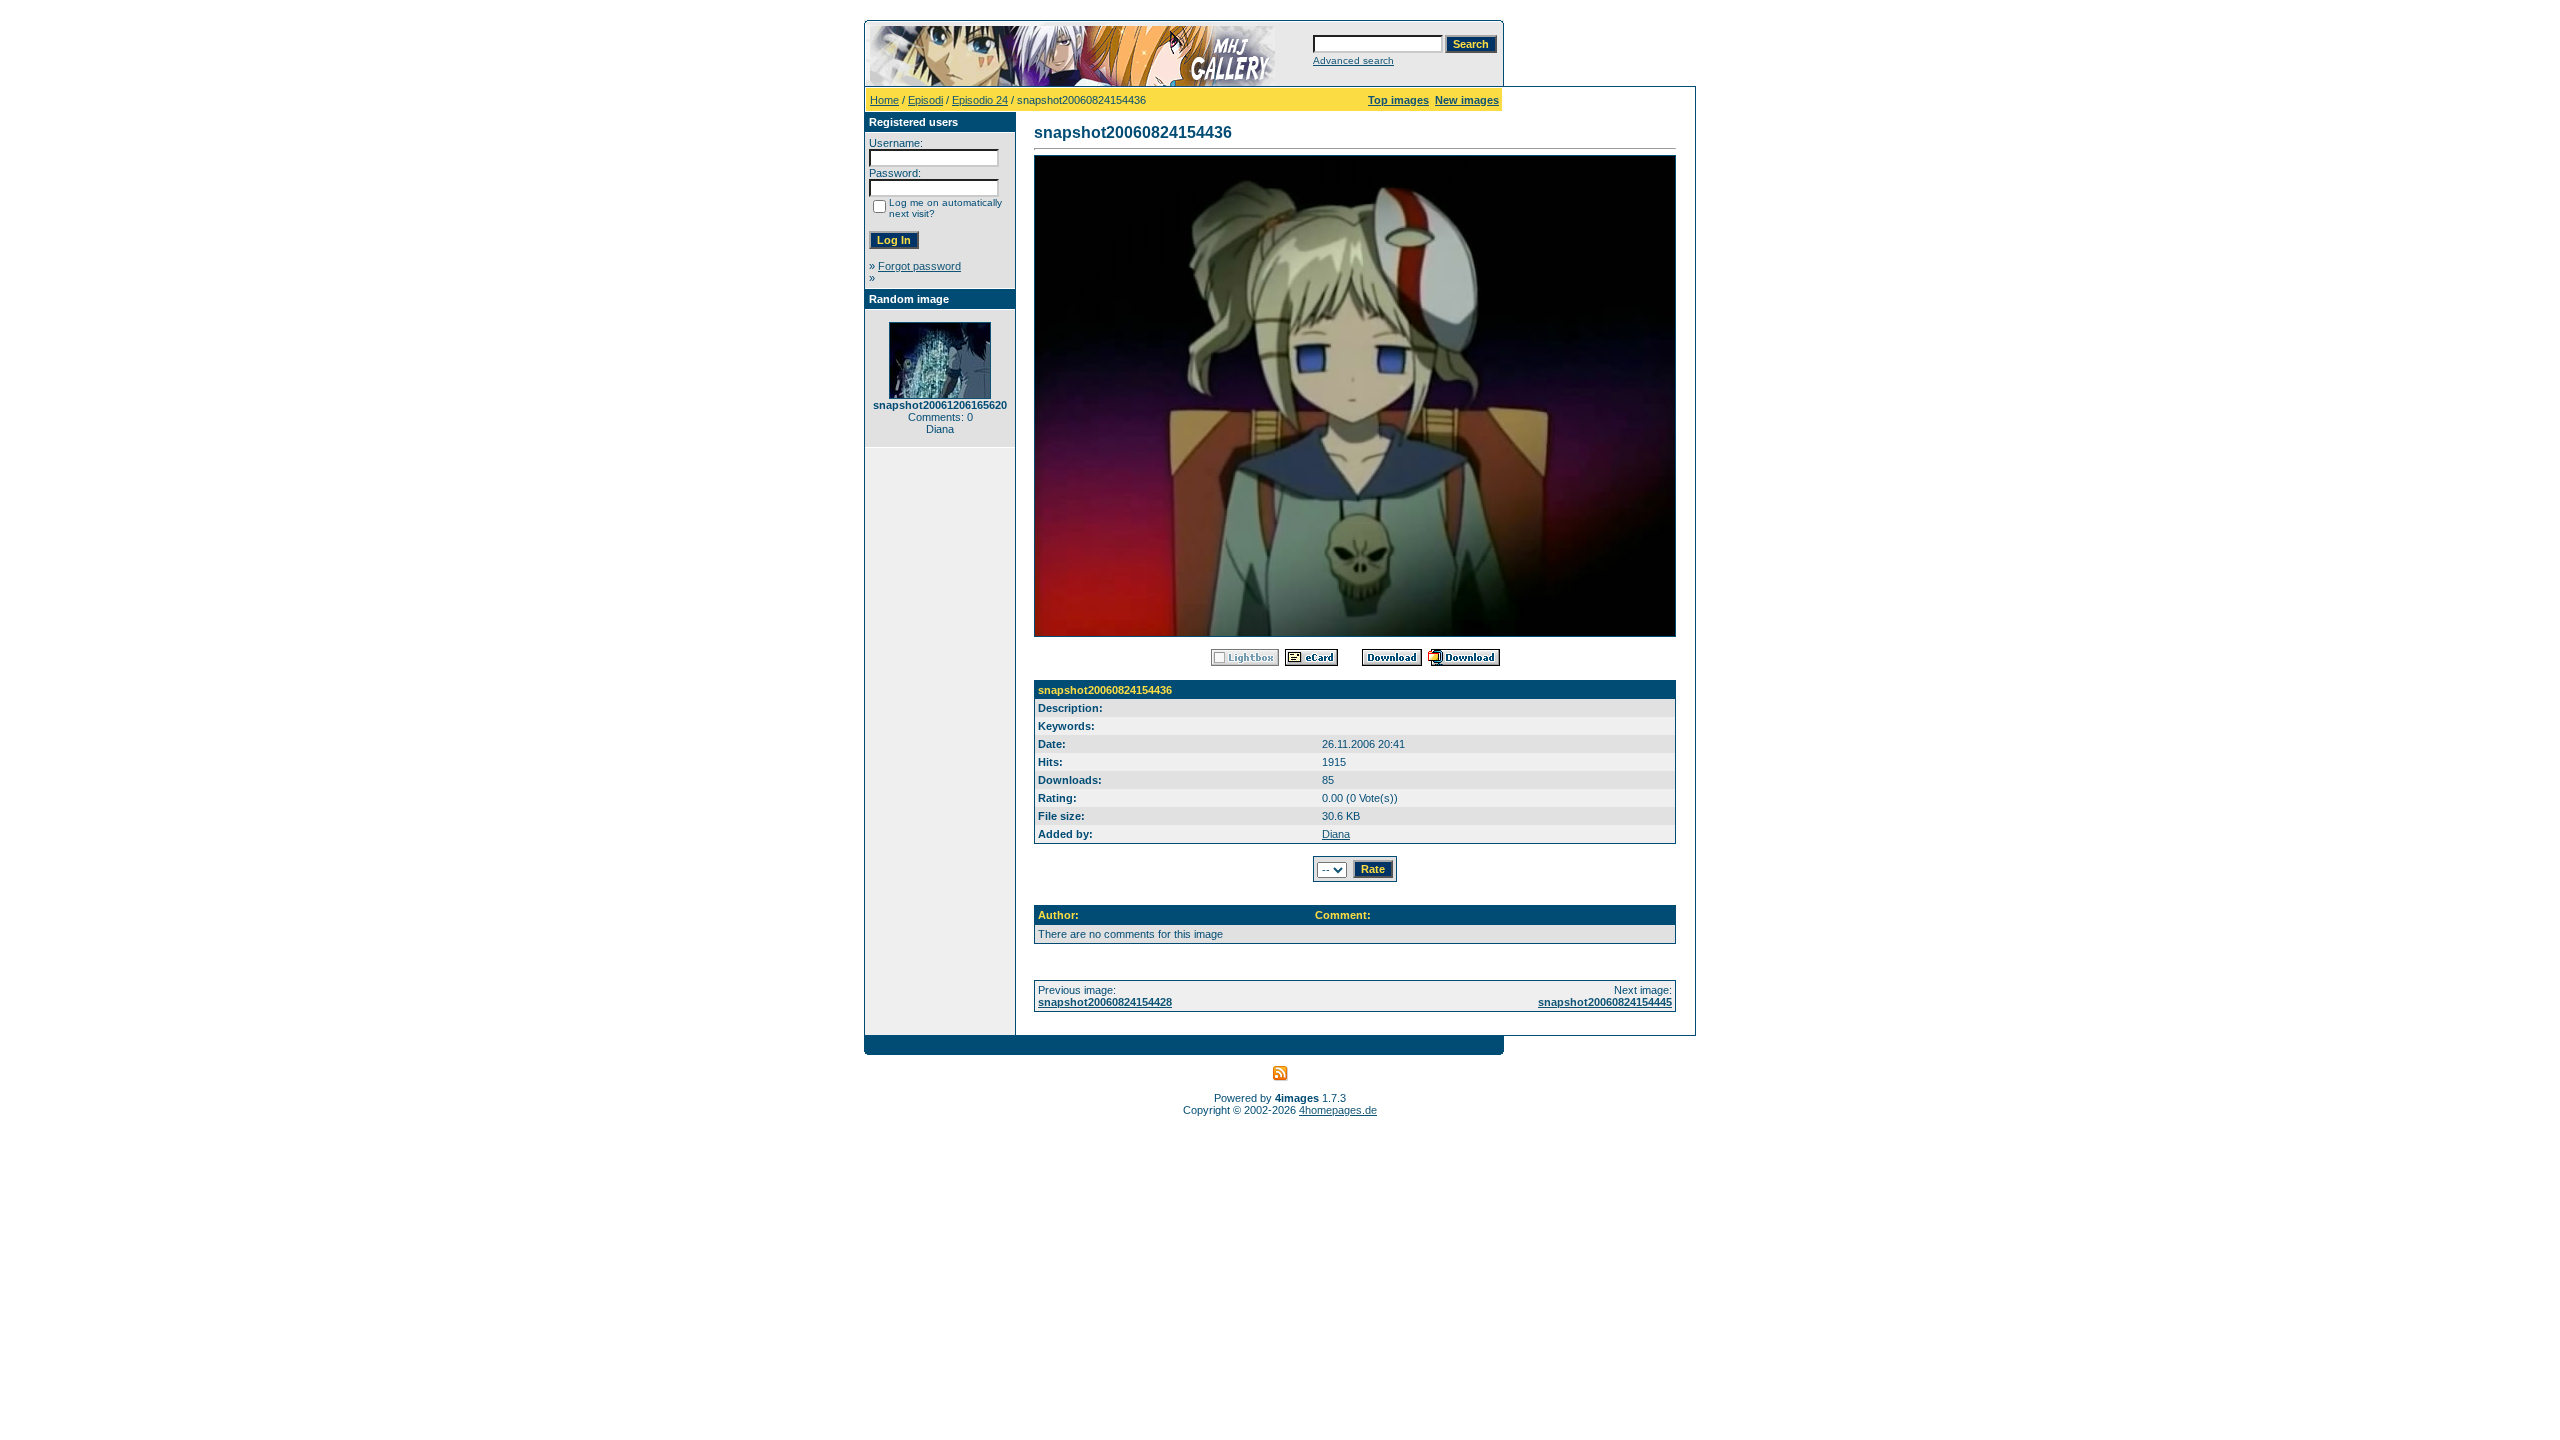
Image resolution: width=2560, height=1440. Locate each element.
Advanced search (1353, 60)
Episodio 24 (980, 100)
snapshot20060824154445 (1605, 1002)
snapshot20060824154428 (1105, 1002)
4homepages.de (1338, 1110)
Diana (1336, 834)
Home (884, 100)
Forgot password (919, 266)
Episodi (925, 100)
